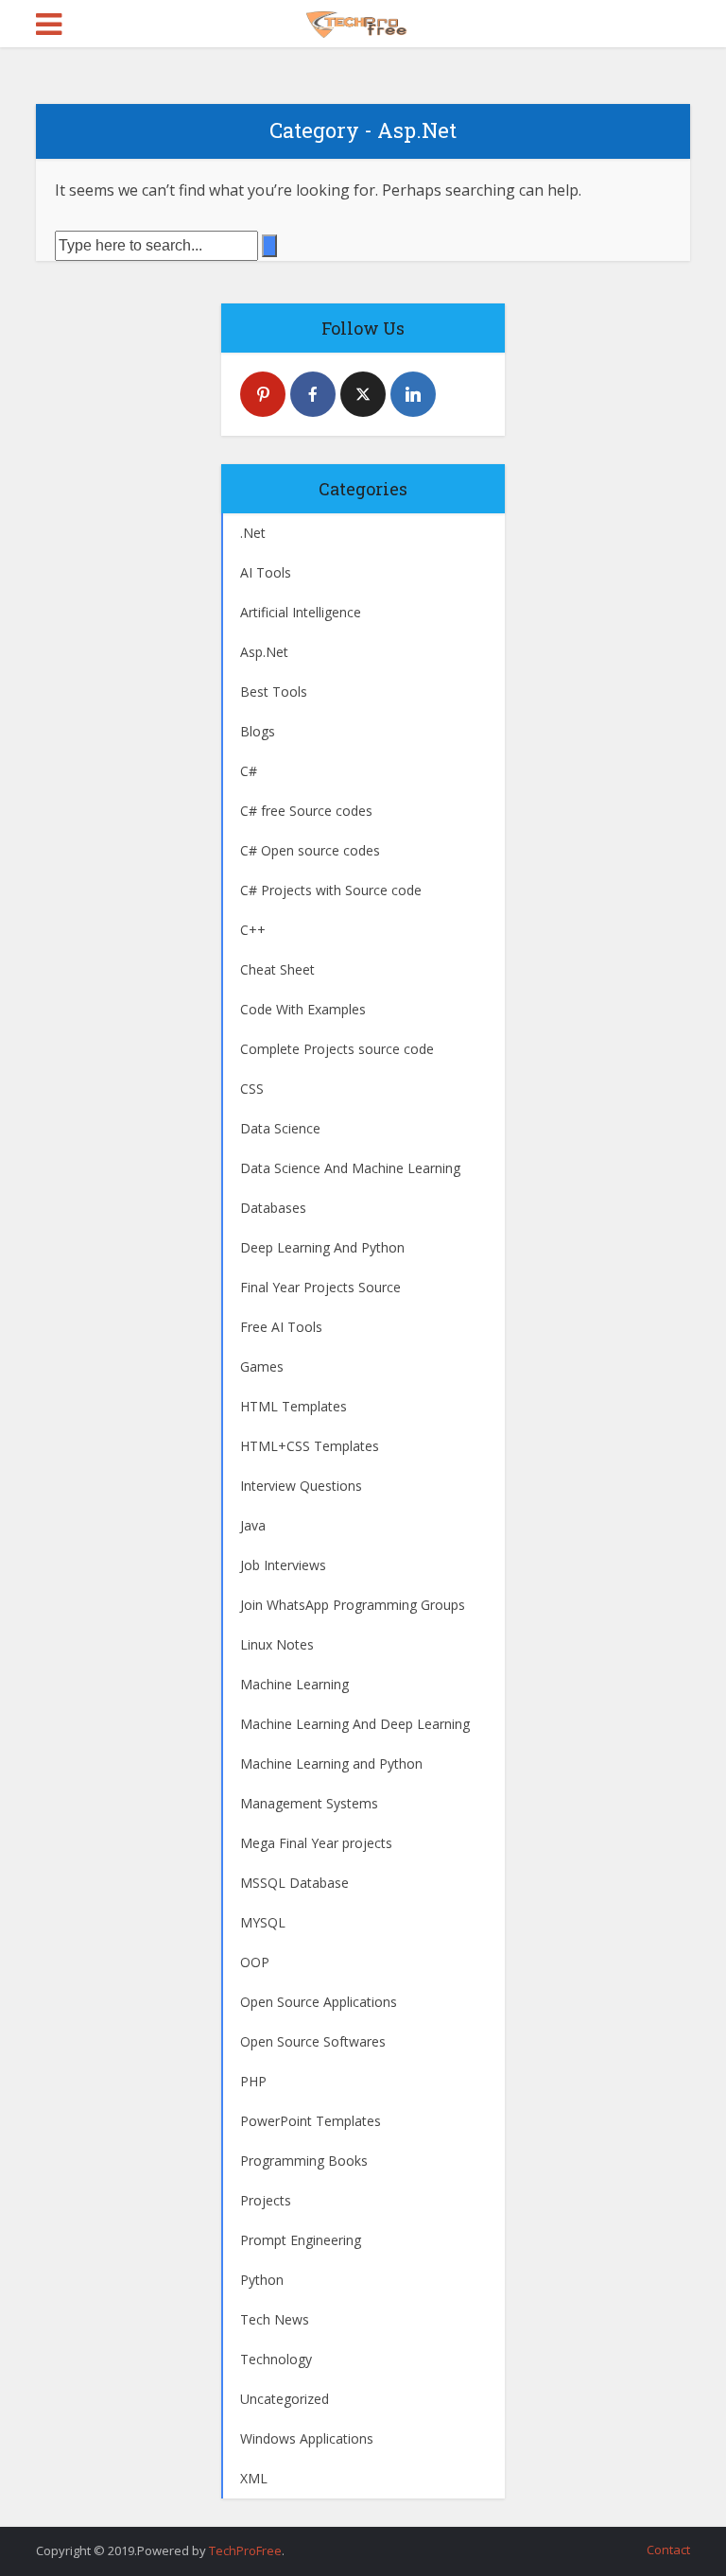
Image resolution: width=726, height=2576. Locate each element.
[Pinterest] (263, 394)
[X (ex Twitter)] (363, 394)
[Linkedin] (413, 394)
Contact (668, 2550)
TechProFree (245, 2550)
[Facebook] (313, 394)
